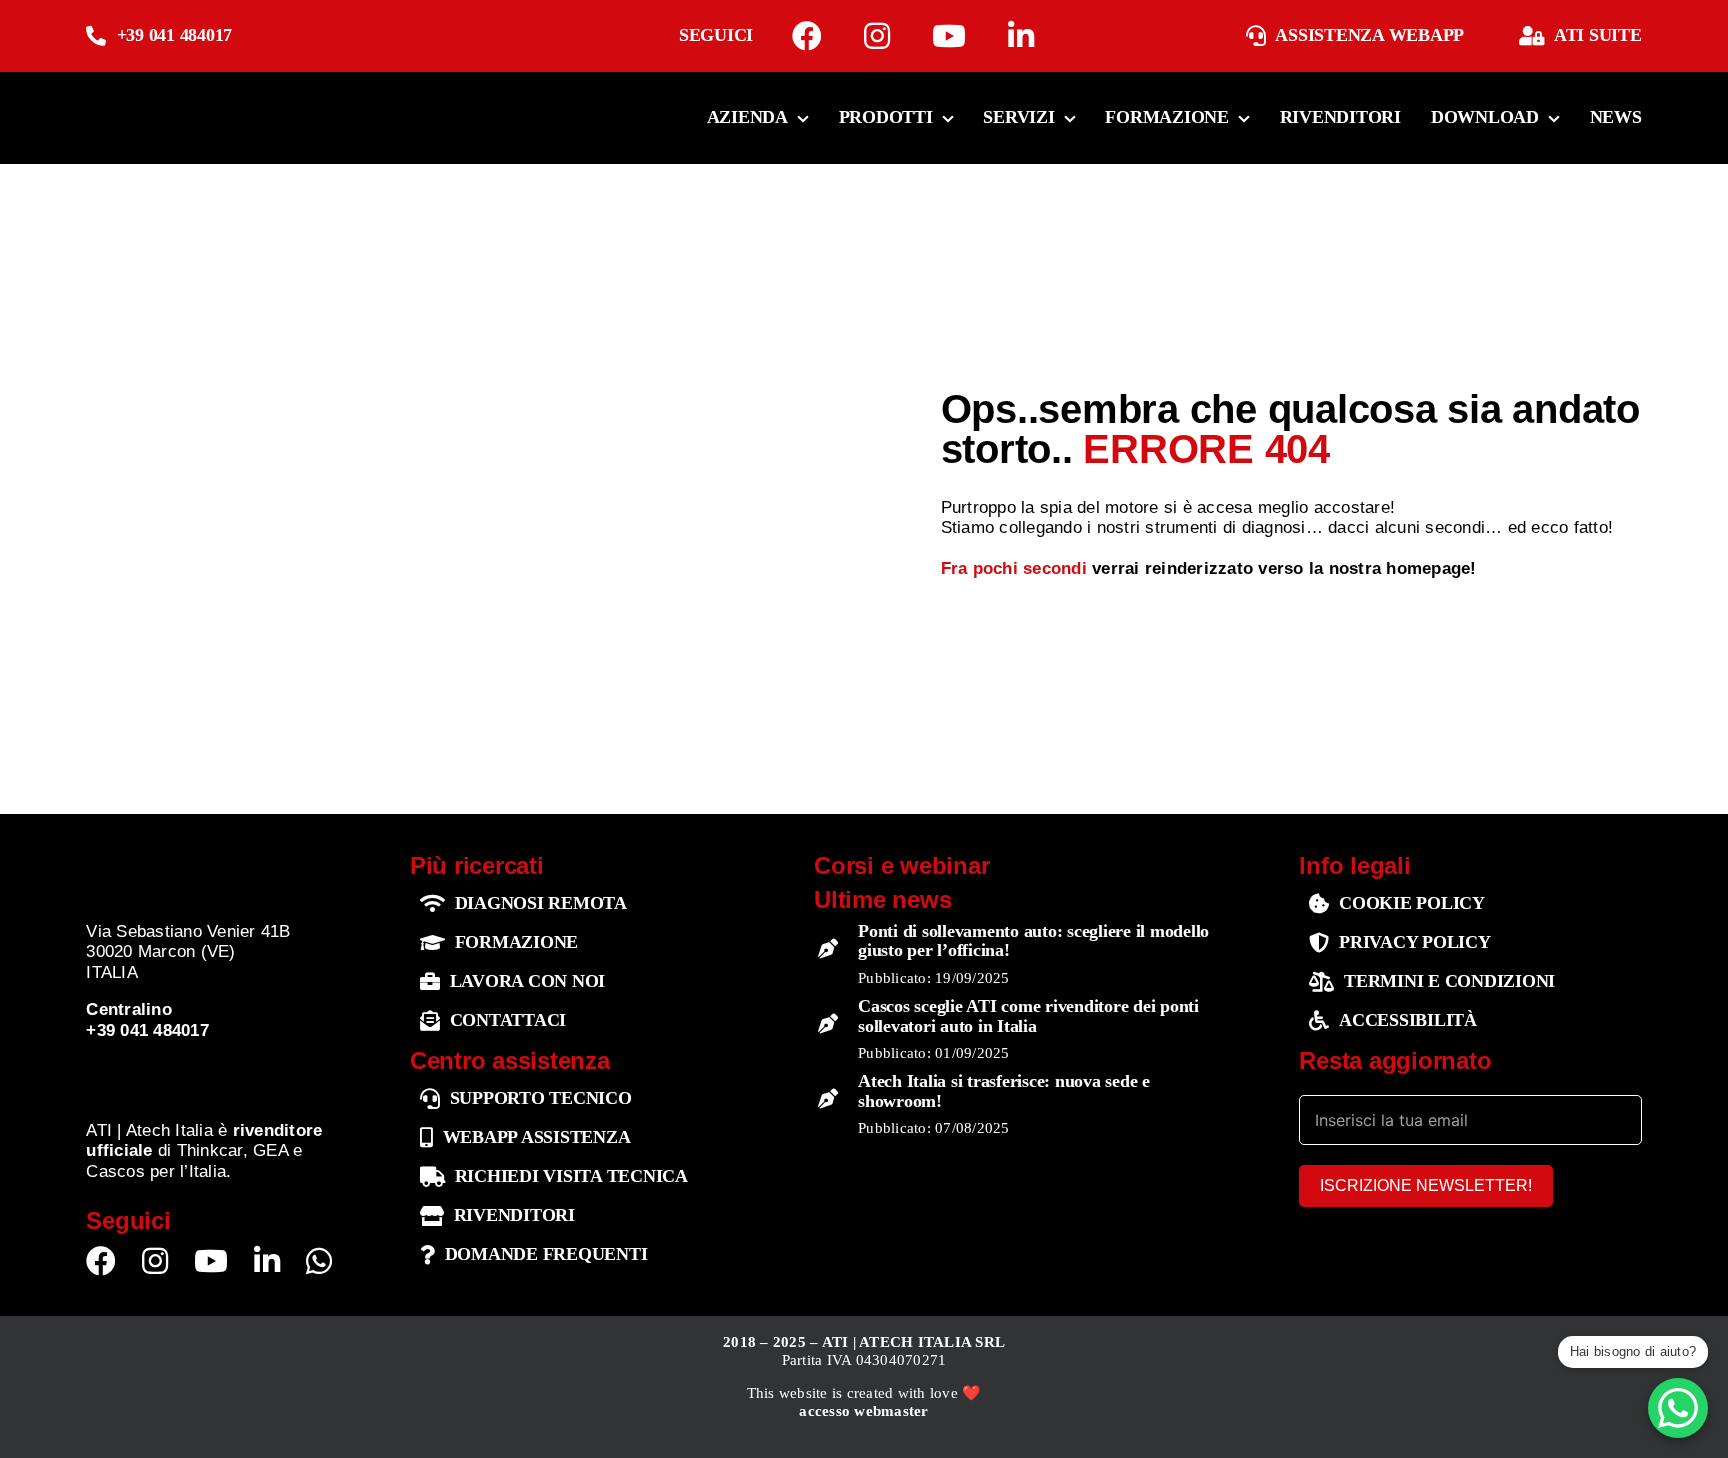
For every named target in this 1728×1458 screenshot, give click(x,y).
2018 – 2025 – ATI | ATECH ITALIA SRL (864, 1342)
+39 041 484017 (175, 35)
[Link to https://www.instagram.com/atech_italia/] (877, 36)
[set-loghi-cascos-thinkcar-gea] (216, 1070)
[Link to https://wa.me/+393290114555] (319, 1261)
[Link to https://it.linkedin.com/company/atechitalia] (1021, 36)
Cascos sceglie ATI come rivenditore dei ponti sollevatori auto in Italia (1028, 1016)
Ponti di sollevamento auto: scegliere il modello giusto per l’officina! (1033, 941)
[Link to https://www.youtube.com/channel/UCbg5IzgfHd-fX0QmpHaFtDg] (949, 36)
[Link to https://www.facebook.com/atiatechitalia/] (807, 36)
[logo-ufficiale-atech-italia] (148, 93)
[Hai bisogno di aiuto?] (1678, 1408)
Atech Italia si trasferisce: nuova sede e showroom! (1004, 1091)
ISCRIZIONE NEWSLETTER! (1426, 1185)
